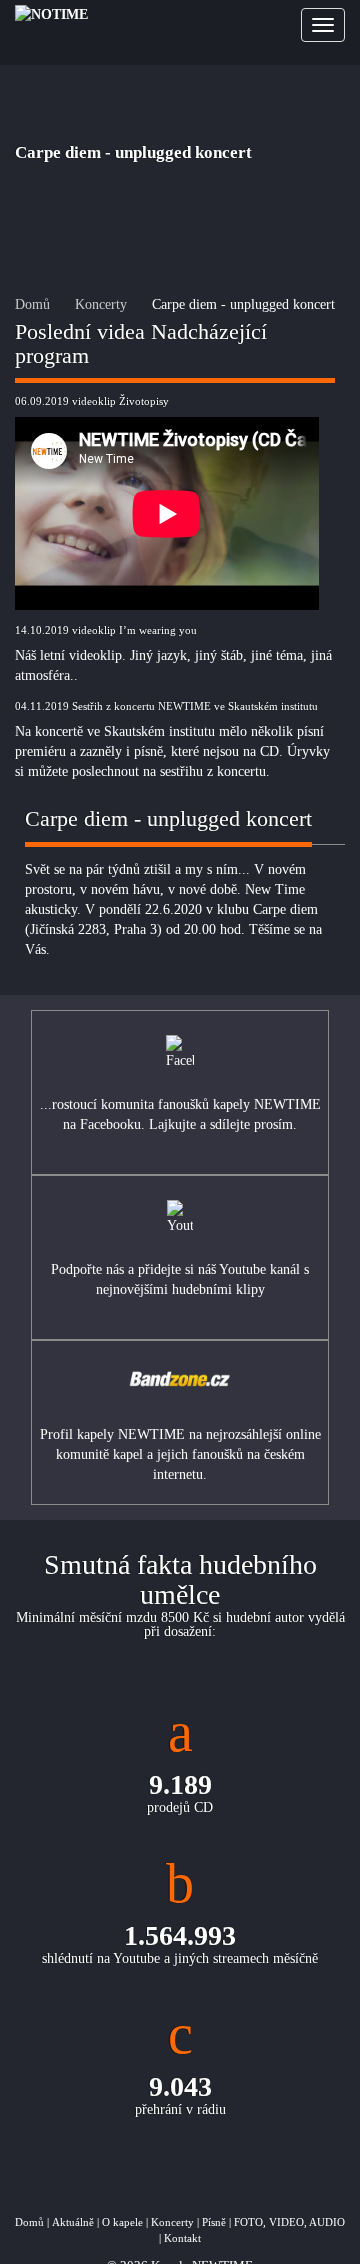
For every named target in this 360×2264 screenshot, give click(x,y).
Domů (32, 304)
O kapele (122, 2222)
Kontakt (182, 2238)
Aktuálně (73, 2222)
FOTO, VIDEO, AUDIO (289, 2222)
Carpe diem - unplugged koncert (243, 304)
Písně (214, 2222)
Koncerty (101, 304)
